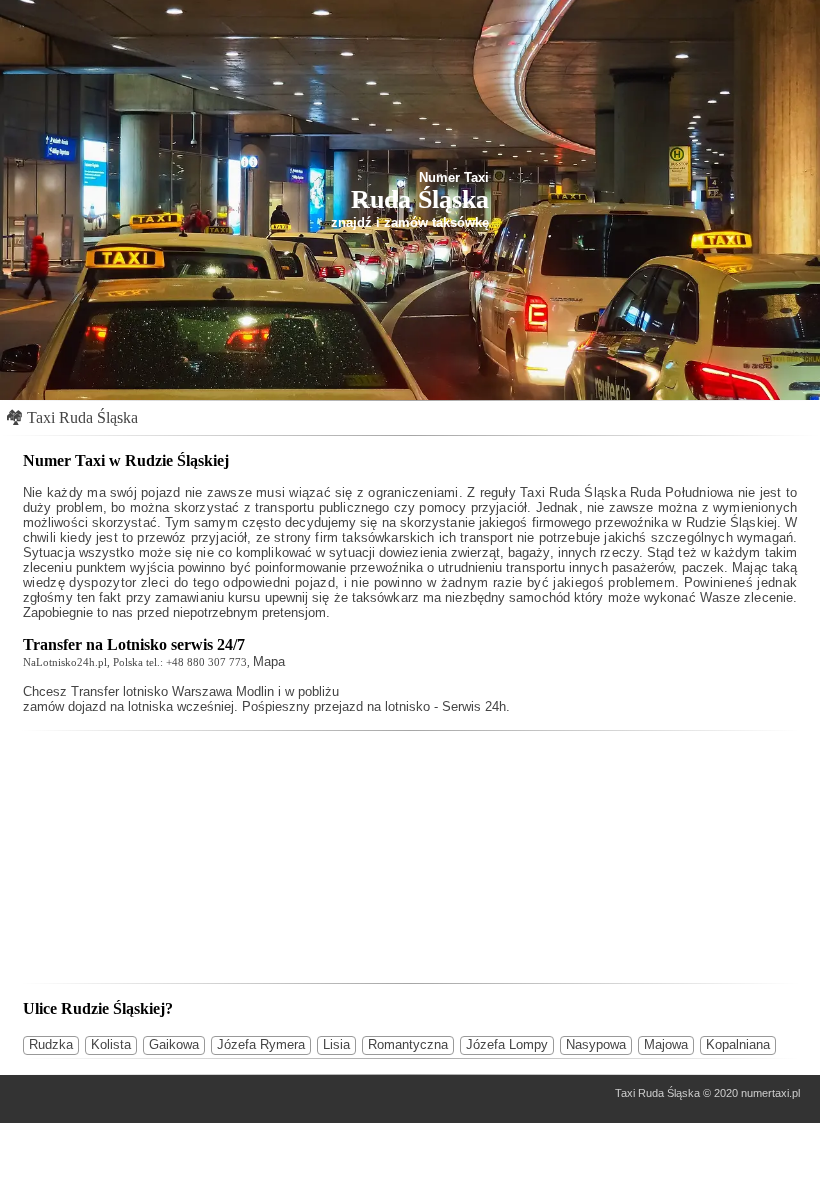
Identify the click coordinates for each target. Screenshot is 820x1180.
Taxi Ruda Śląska (82, 417)
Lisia (336, 1044)
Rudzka (51, 1044)
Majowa (666, 1044)
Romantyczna (408, 1044)
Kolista (111, 1044)
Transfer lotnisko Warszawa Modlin (172, 691)
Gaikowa (174, 1044)
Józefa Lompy (507, 1044)
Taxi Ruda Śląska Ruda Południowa (626, 492)
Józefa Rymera (261, 1044)
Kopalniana (738, 1044)
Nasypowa (596, 1044)
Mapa (269, 661)
